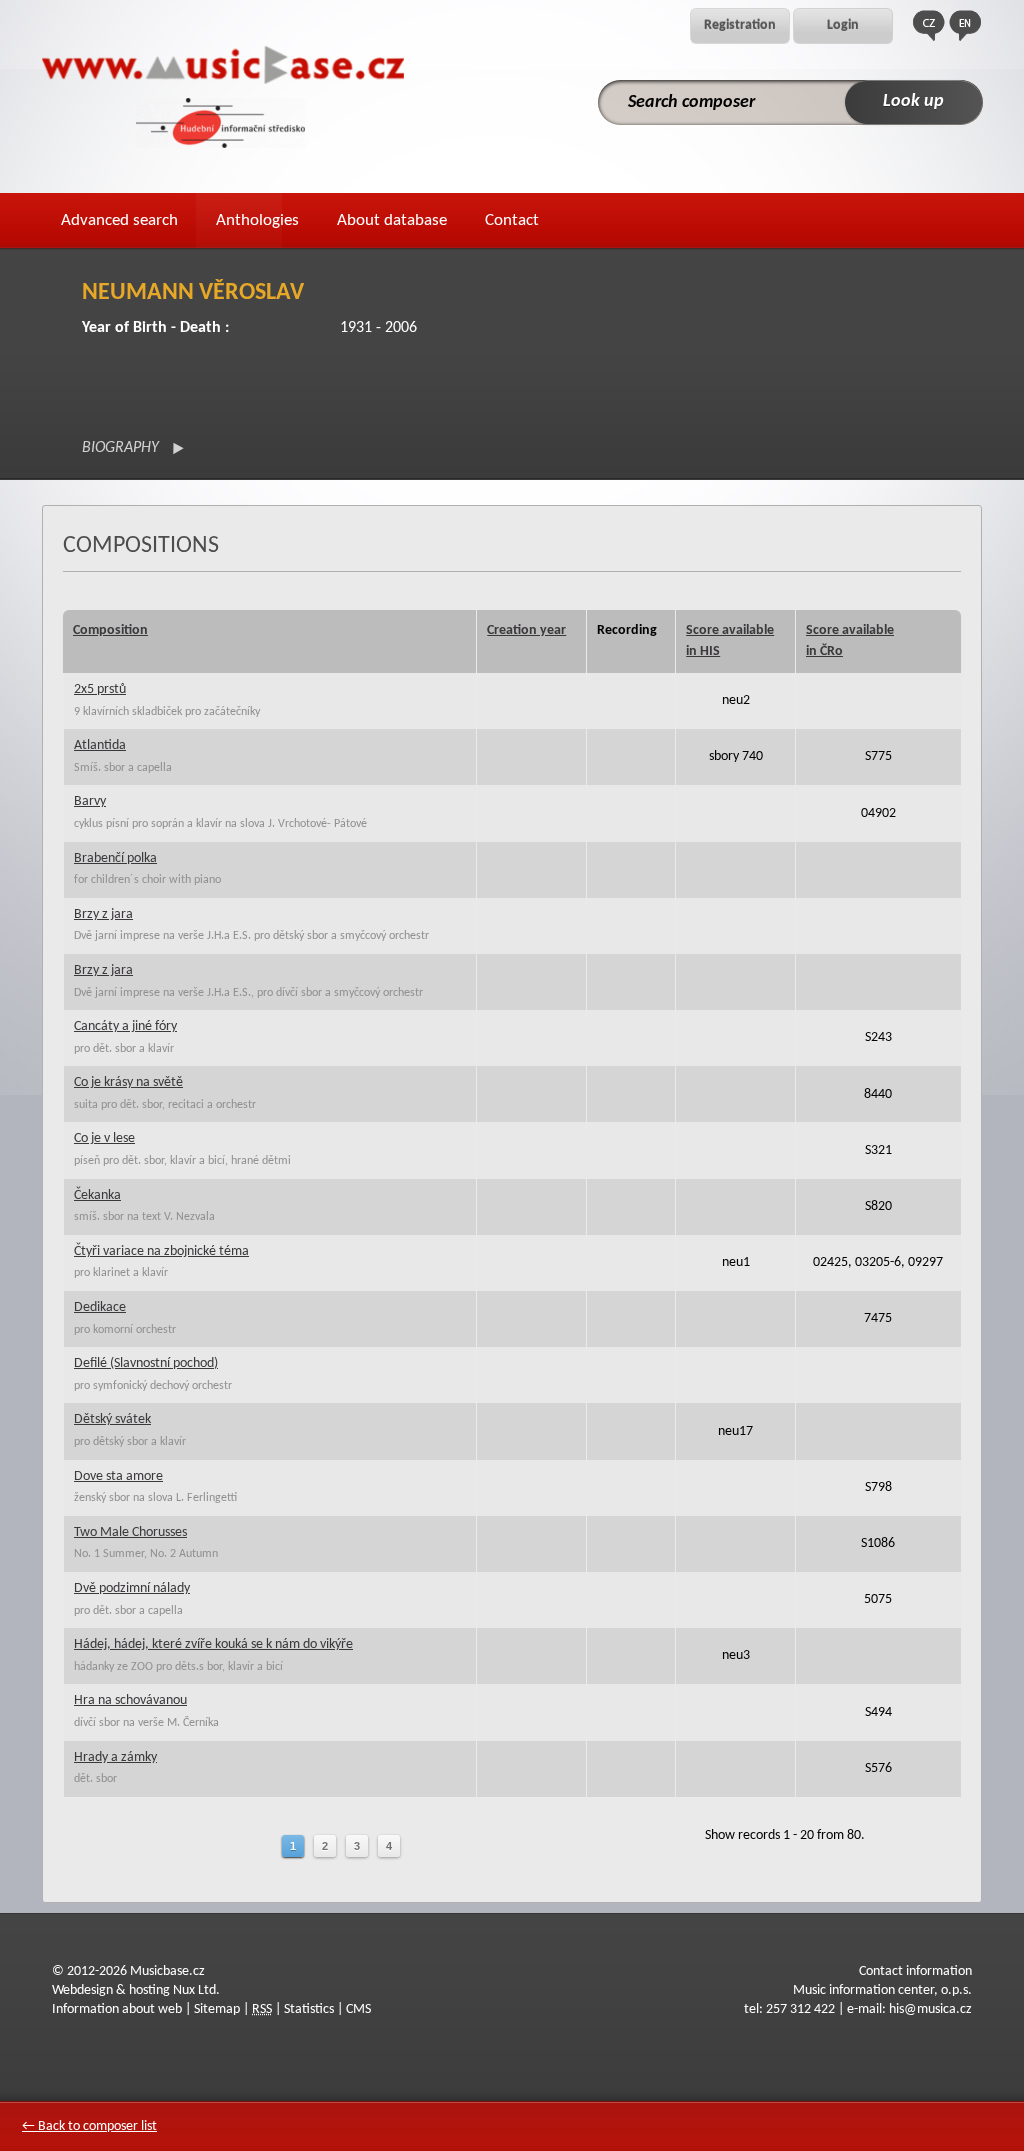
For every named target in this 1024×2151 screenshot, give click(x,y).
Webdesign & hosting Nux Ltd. (136, 1990)
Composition (110, 630)
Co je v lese (104, 1138)
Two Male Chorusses (130, 1532)
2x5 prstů (100, 689)
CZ (929, 25)
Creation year (526, 630)
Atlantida (100, 745)
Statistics (309, 2009)
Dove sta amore (118, 1476)
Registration (740, 25)
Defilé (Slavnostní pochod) (146, 1363)
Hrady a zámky (115, 1757)
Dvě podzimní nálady (132, 1588)
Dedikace (100, 1307)
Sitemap (217, 2009)
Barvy (90, 801)
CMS (358, 2009)
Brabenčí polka (115, 858)
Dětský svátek (112, 1419)
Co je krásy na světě (128, 1082)
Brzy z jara (103, 914)
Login (843, 25)
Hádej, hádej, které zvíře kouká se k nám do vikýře (213, 1644)
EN (965, 25)
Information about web (117, 2009)
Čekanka (97, 1195)
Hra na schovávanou (130, 1700)
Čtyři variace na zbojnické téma (161, 1251)
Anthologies (257, 220)
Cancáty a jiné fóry (125, 1026)
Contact (512, 220)
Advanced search (119, 220)
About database (392, 220)
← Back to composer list (89, 2126)
